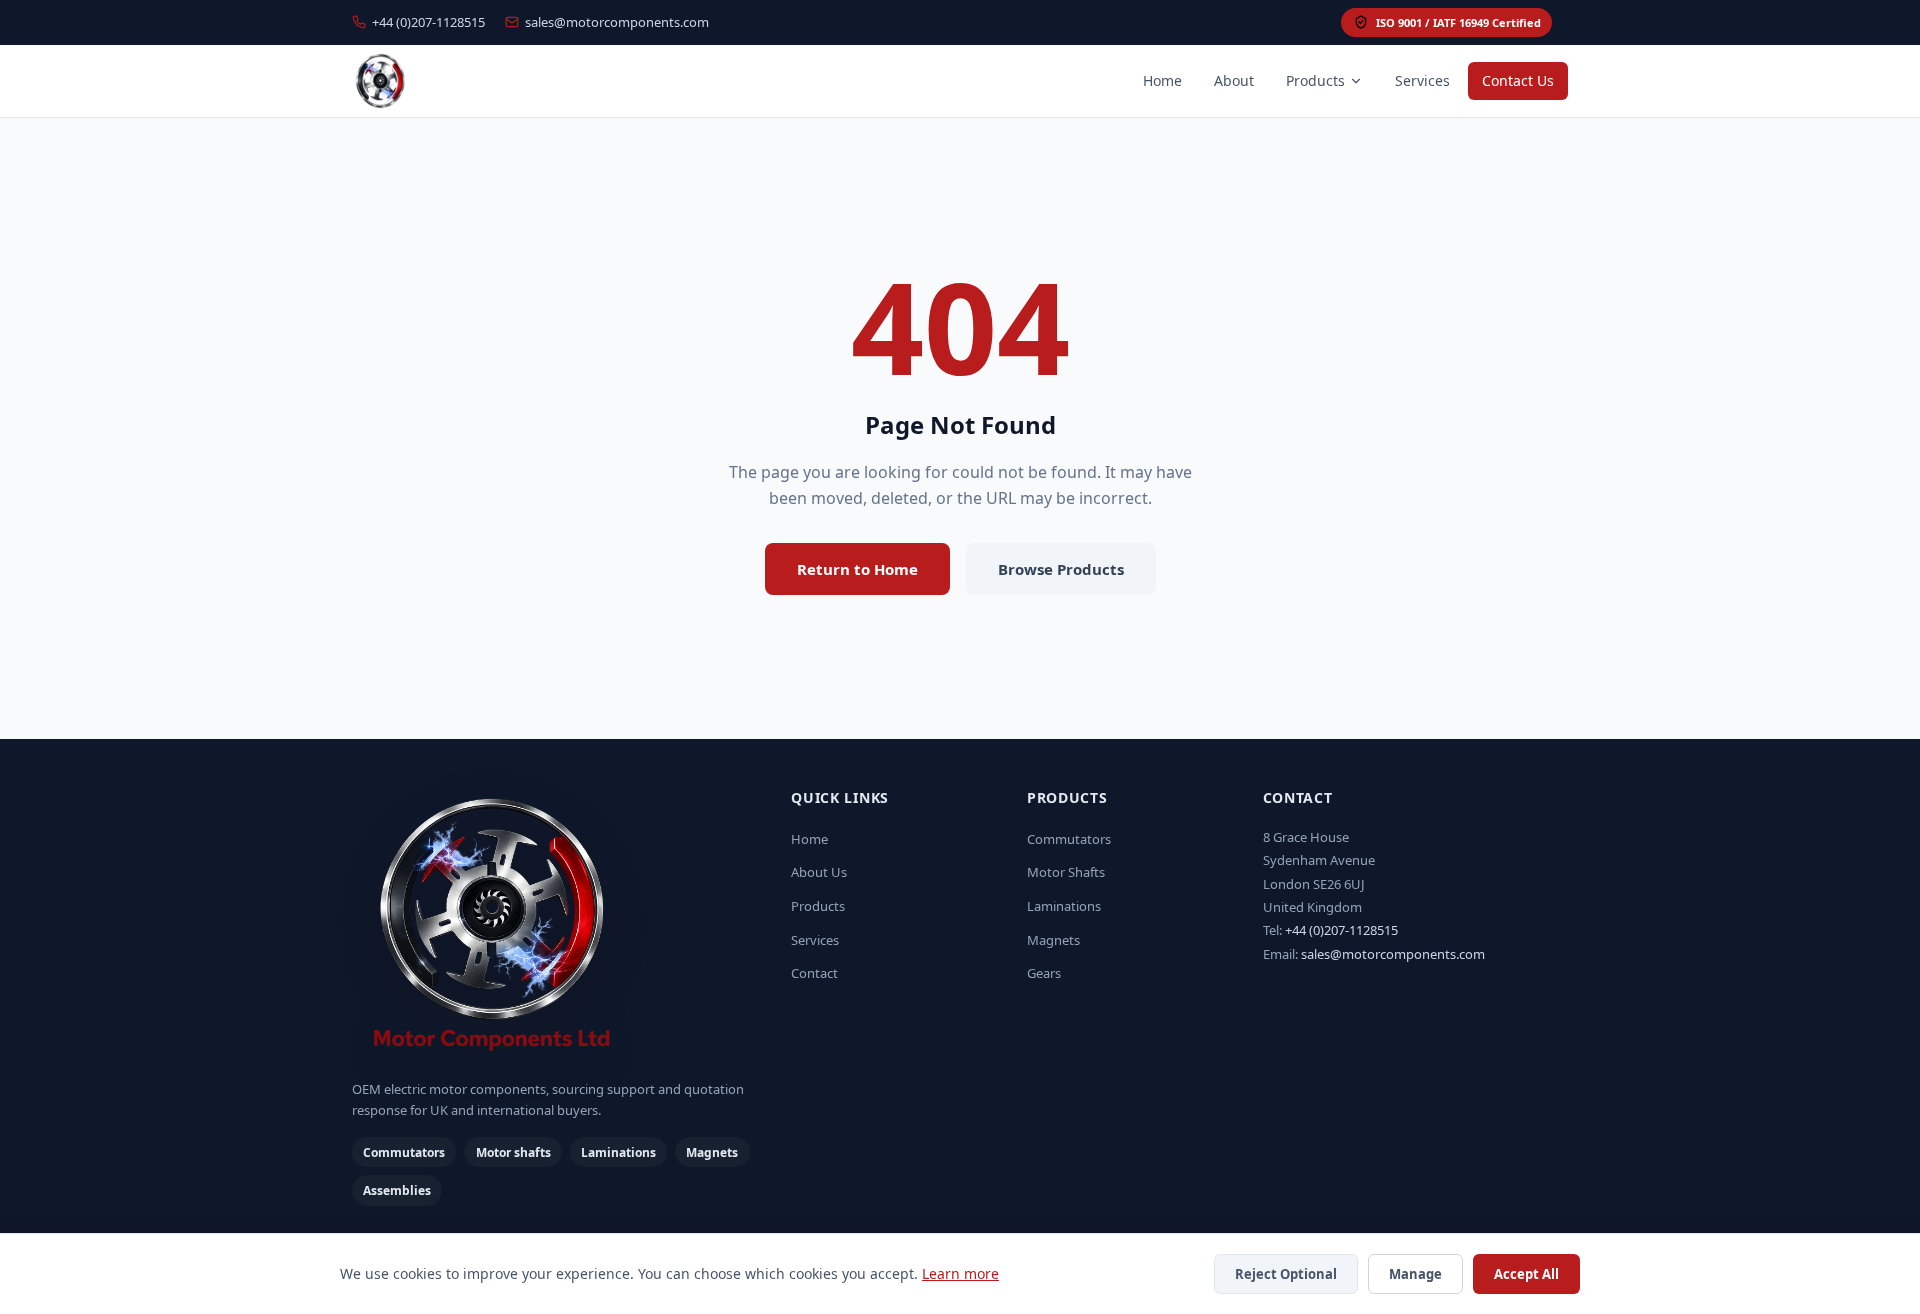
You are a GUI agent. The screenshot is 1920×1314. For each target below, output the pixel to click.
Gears (1044, 973)
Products (1315, 80)
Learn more (960, 1273)
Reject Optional (1286, 1274)
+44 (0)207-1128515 (428, 22)
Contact (814, 973)
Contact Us (1518, 80)
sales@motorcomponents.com (617, 22)
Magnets (1053, 940)
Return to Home (857, 569)
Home (1162, 80)
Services (1422, 80)
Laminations (1064, 906)
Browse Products (1061, 569)
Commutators (1069, 839)
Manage (1415, 1274)
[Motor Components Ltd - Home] (555, 927)
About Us (819, 872)
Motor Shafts (1066, 872)
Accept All (1526, 1274)
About (1234, 80)
